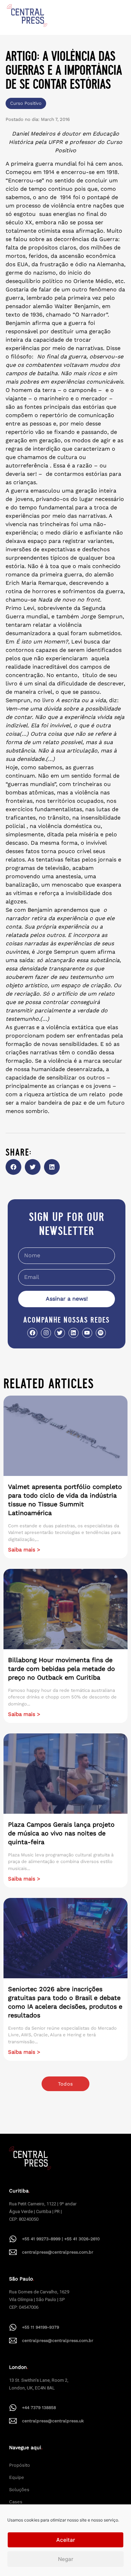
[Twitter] (60, 1333)
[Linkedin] (74, 1333)
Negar (66, 2559)
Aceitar (66, 2540)
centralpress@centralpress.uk (53, 2421)
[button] (13, 1167)
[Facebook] (32, 1333)
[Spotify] (101, 1333)
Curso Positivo (26, 103)
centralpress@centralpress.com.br (58, 2252)
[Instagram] (46, 1333)
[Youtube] (87, 1333)
